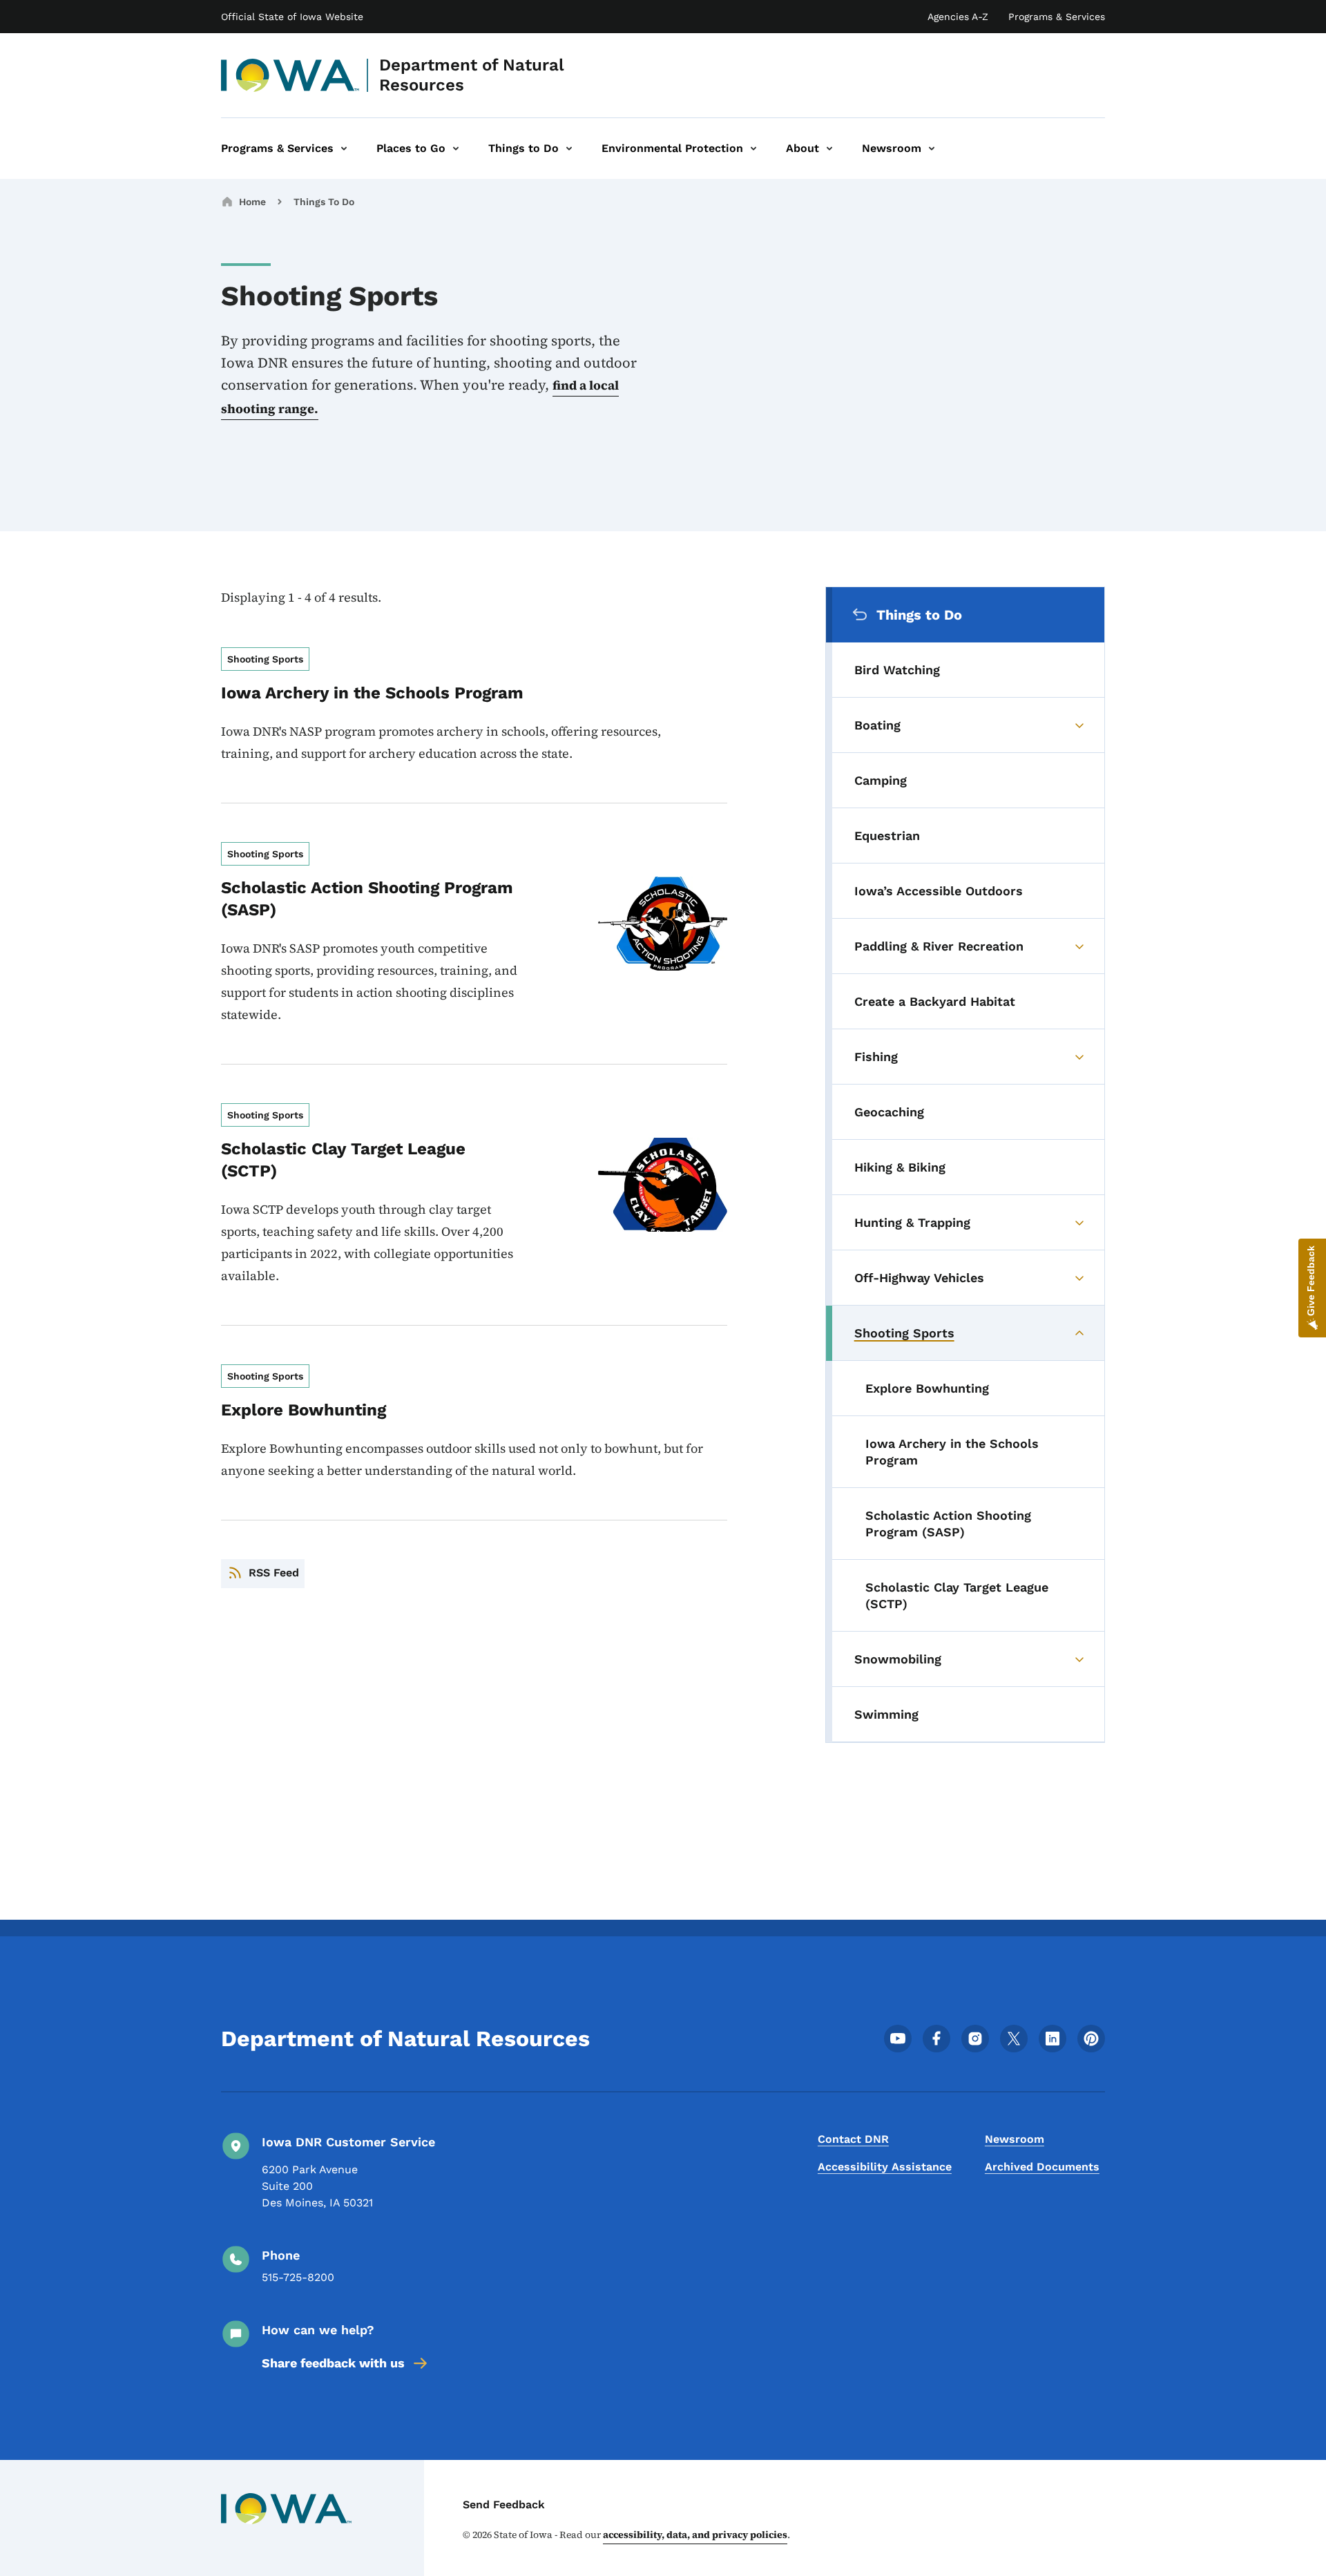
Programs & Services (1057, 17)
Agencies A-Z (958, 17)
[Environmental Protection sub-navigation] (753, 149)
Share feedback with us (333, 2363)
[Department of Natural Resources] (290, 75)
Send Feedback (504, 2505)
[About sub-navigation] (829, 149)
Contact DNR (853, 2139)
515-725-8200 (298, 2277)
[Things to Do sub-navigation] (569, 149)
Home (252, 202)
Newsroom (1015, 2139)
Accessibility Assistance (885, 2167)
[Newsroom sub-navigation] (932, 149)
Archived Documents (1042, 2167)
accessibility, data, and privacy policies (695, 2535)
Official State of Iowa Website (292, 17)
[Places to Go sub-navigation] (456, 149)
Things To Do (324, 202)
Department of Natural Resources (472, 75)
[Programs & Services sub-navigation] (344, 149)
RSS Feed (274, 1573)
